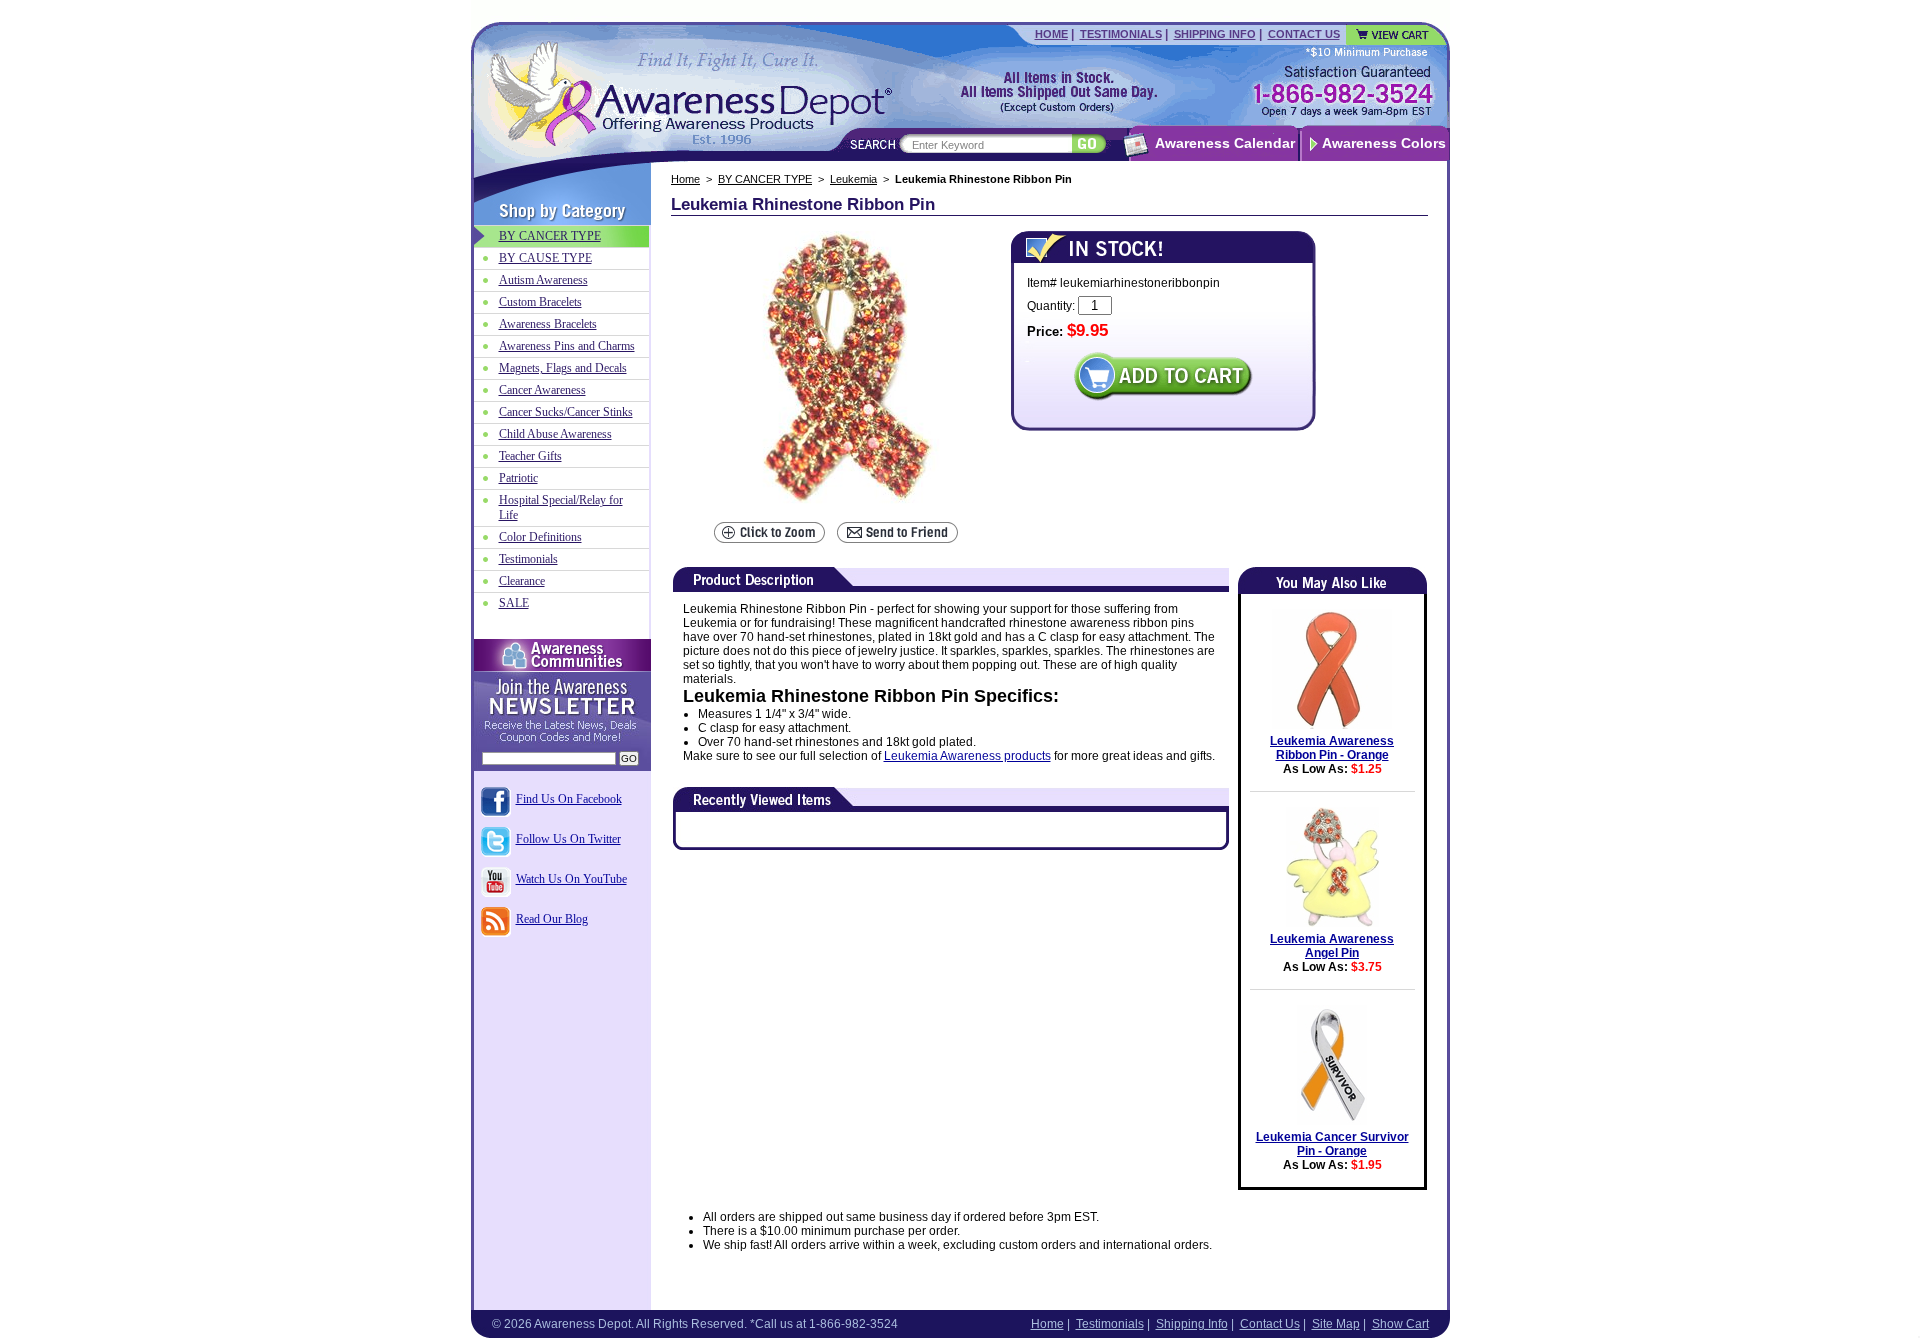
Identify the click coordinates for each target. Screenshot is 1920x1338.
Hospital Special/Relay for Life (561, 507)
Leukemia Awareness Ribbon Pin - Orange (1332, 748)
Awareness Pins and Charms (567, 346)
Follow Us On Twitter (568, 839)
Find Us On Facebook (569, 799)
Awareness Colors (1384, 143)
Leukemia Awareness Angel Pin (1332, 946)
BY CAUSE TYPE (545, 258)
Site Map (1336, 1324)
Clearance (522, 581)
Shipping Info (1215, 34)
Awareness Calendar (1225, 143)
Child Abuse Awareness (555, 434)
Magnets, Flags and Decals (563, 368)
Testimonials (1121, 34)
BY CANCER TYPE (765, 179)
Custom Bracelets (540, 302)
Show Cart (1400, 1324)
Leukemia (853, 179)
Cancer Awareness (542, 390)
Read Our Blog (552, 919)
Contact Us (1304, 34)
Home (1051, 34)
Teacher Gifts (530, 456)
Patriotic (518, 478)
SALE (514, 603)
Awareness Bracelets (548, 324)
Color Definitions (540, 537)
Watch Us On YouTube (571, 879)
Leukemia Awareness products (967, 756)
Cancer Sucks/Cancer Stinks (566, 412)
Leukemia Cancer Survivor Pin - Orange (1332, 1144)
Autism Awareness (543, 280)
